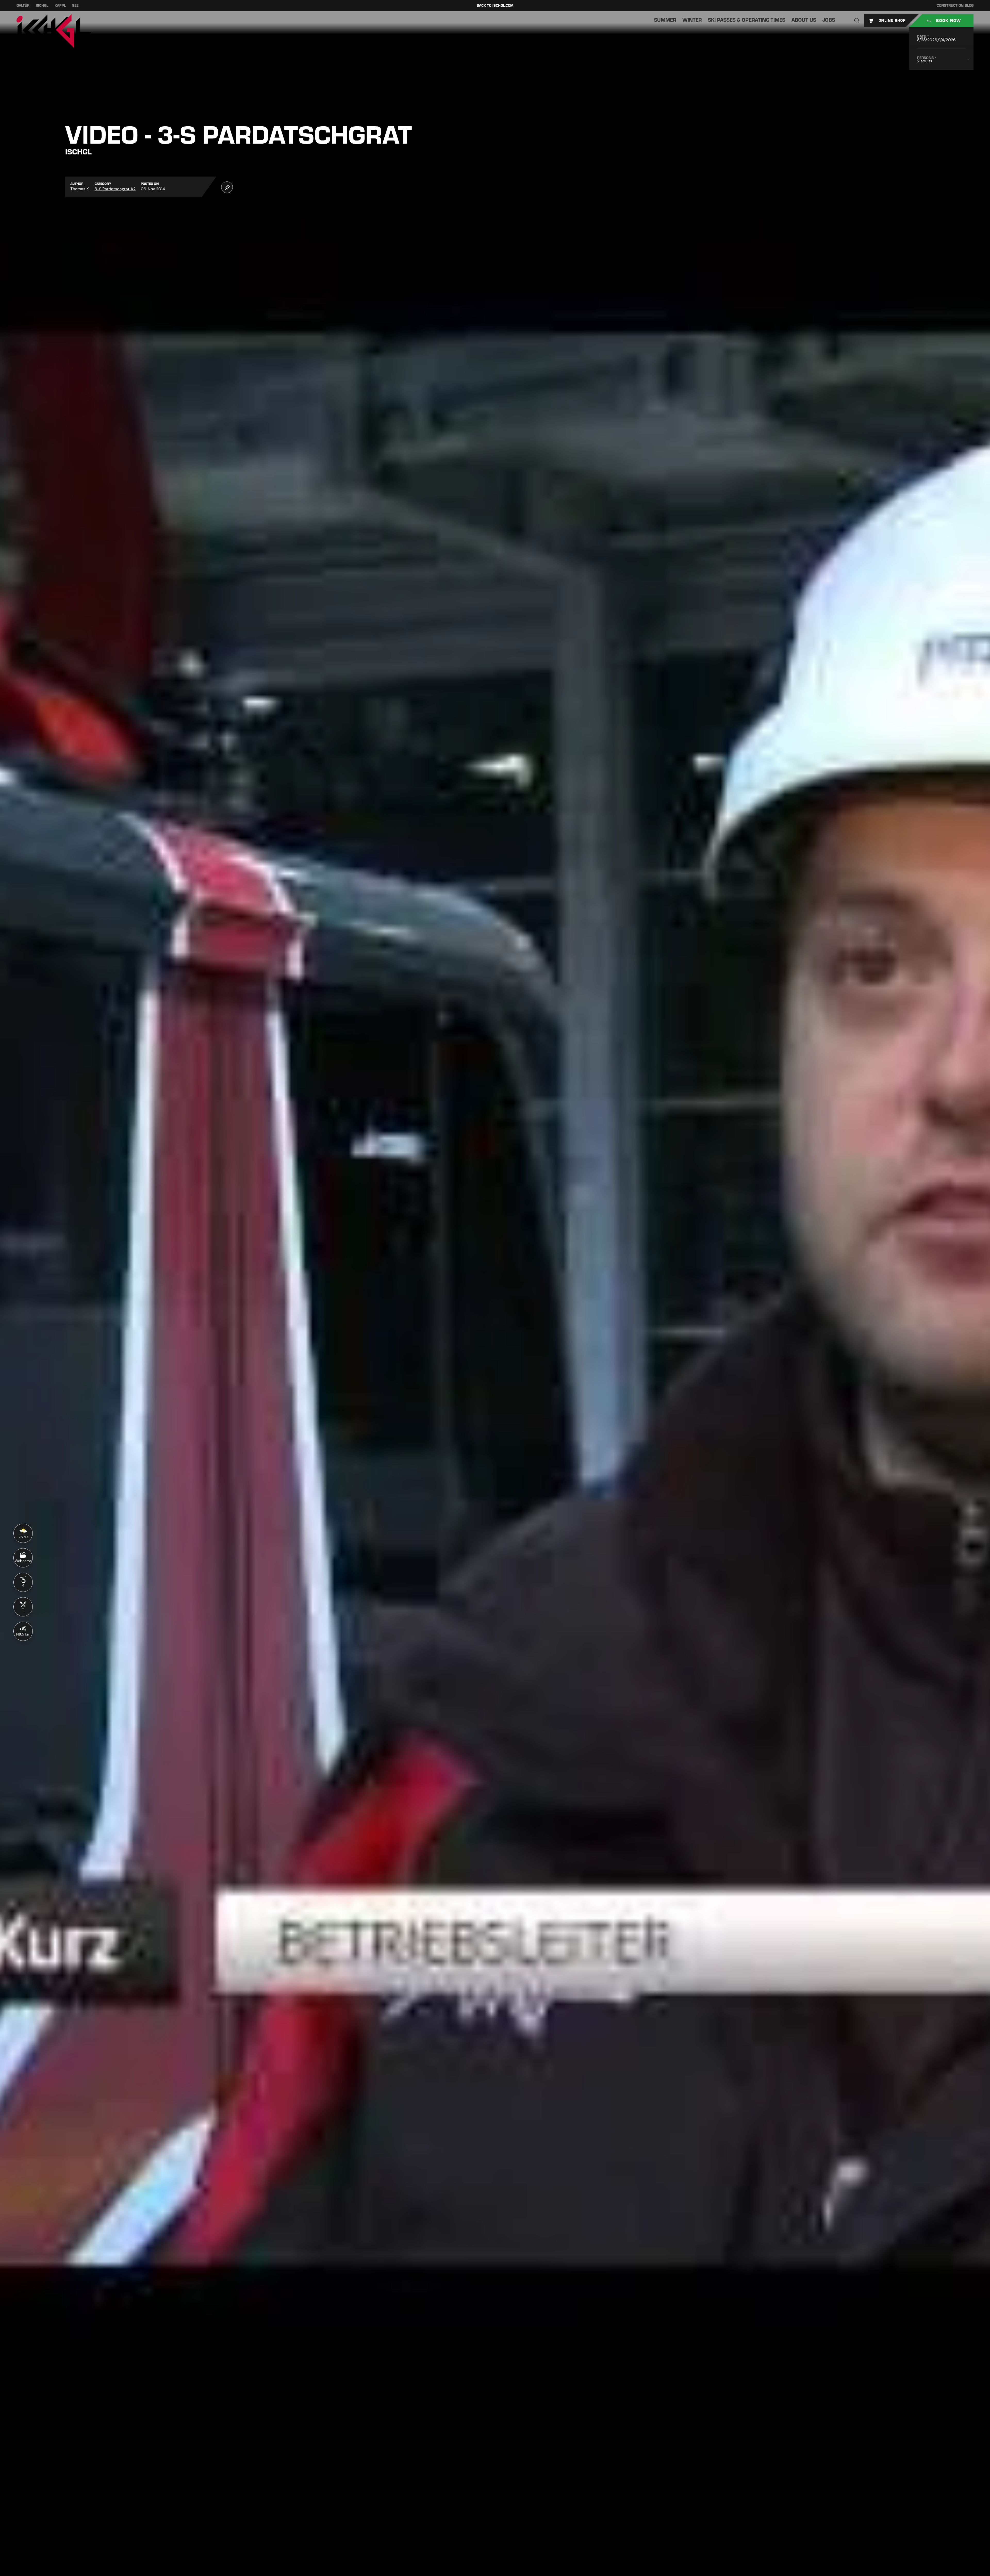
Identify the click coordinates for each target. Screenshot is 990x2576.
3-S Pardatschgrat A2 (115, 189)
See (75, 6)
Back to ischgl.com (495, 6)
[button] (857, 21)
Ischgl (42, 6)
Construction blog (955, 6)
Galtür (23, 6)
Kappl (60, 6)
